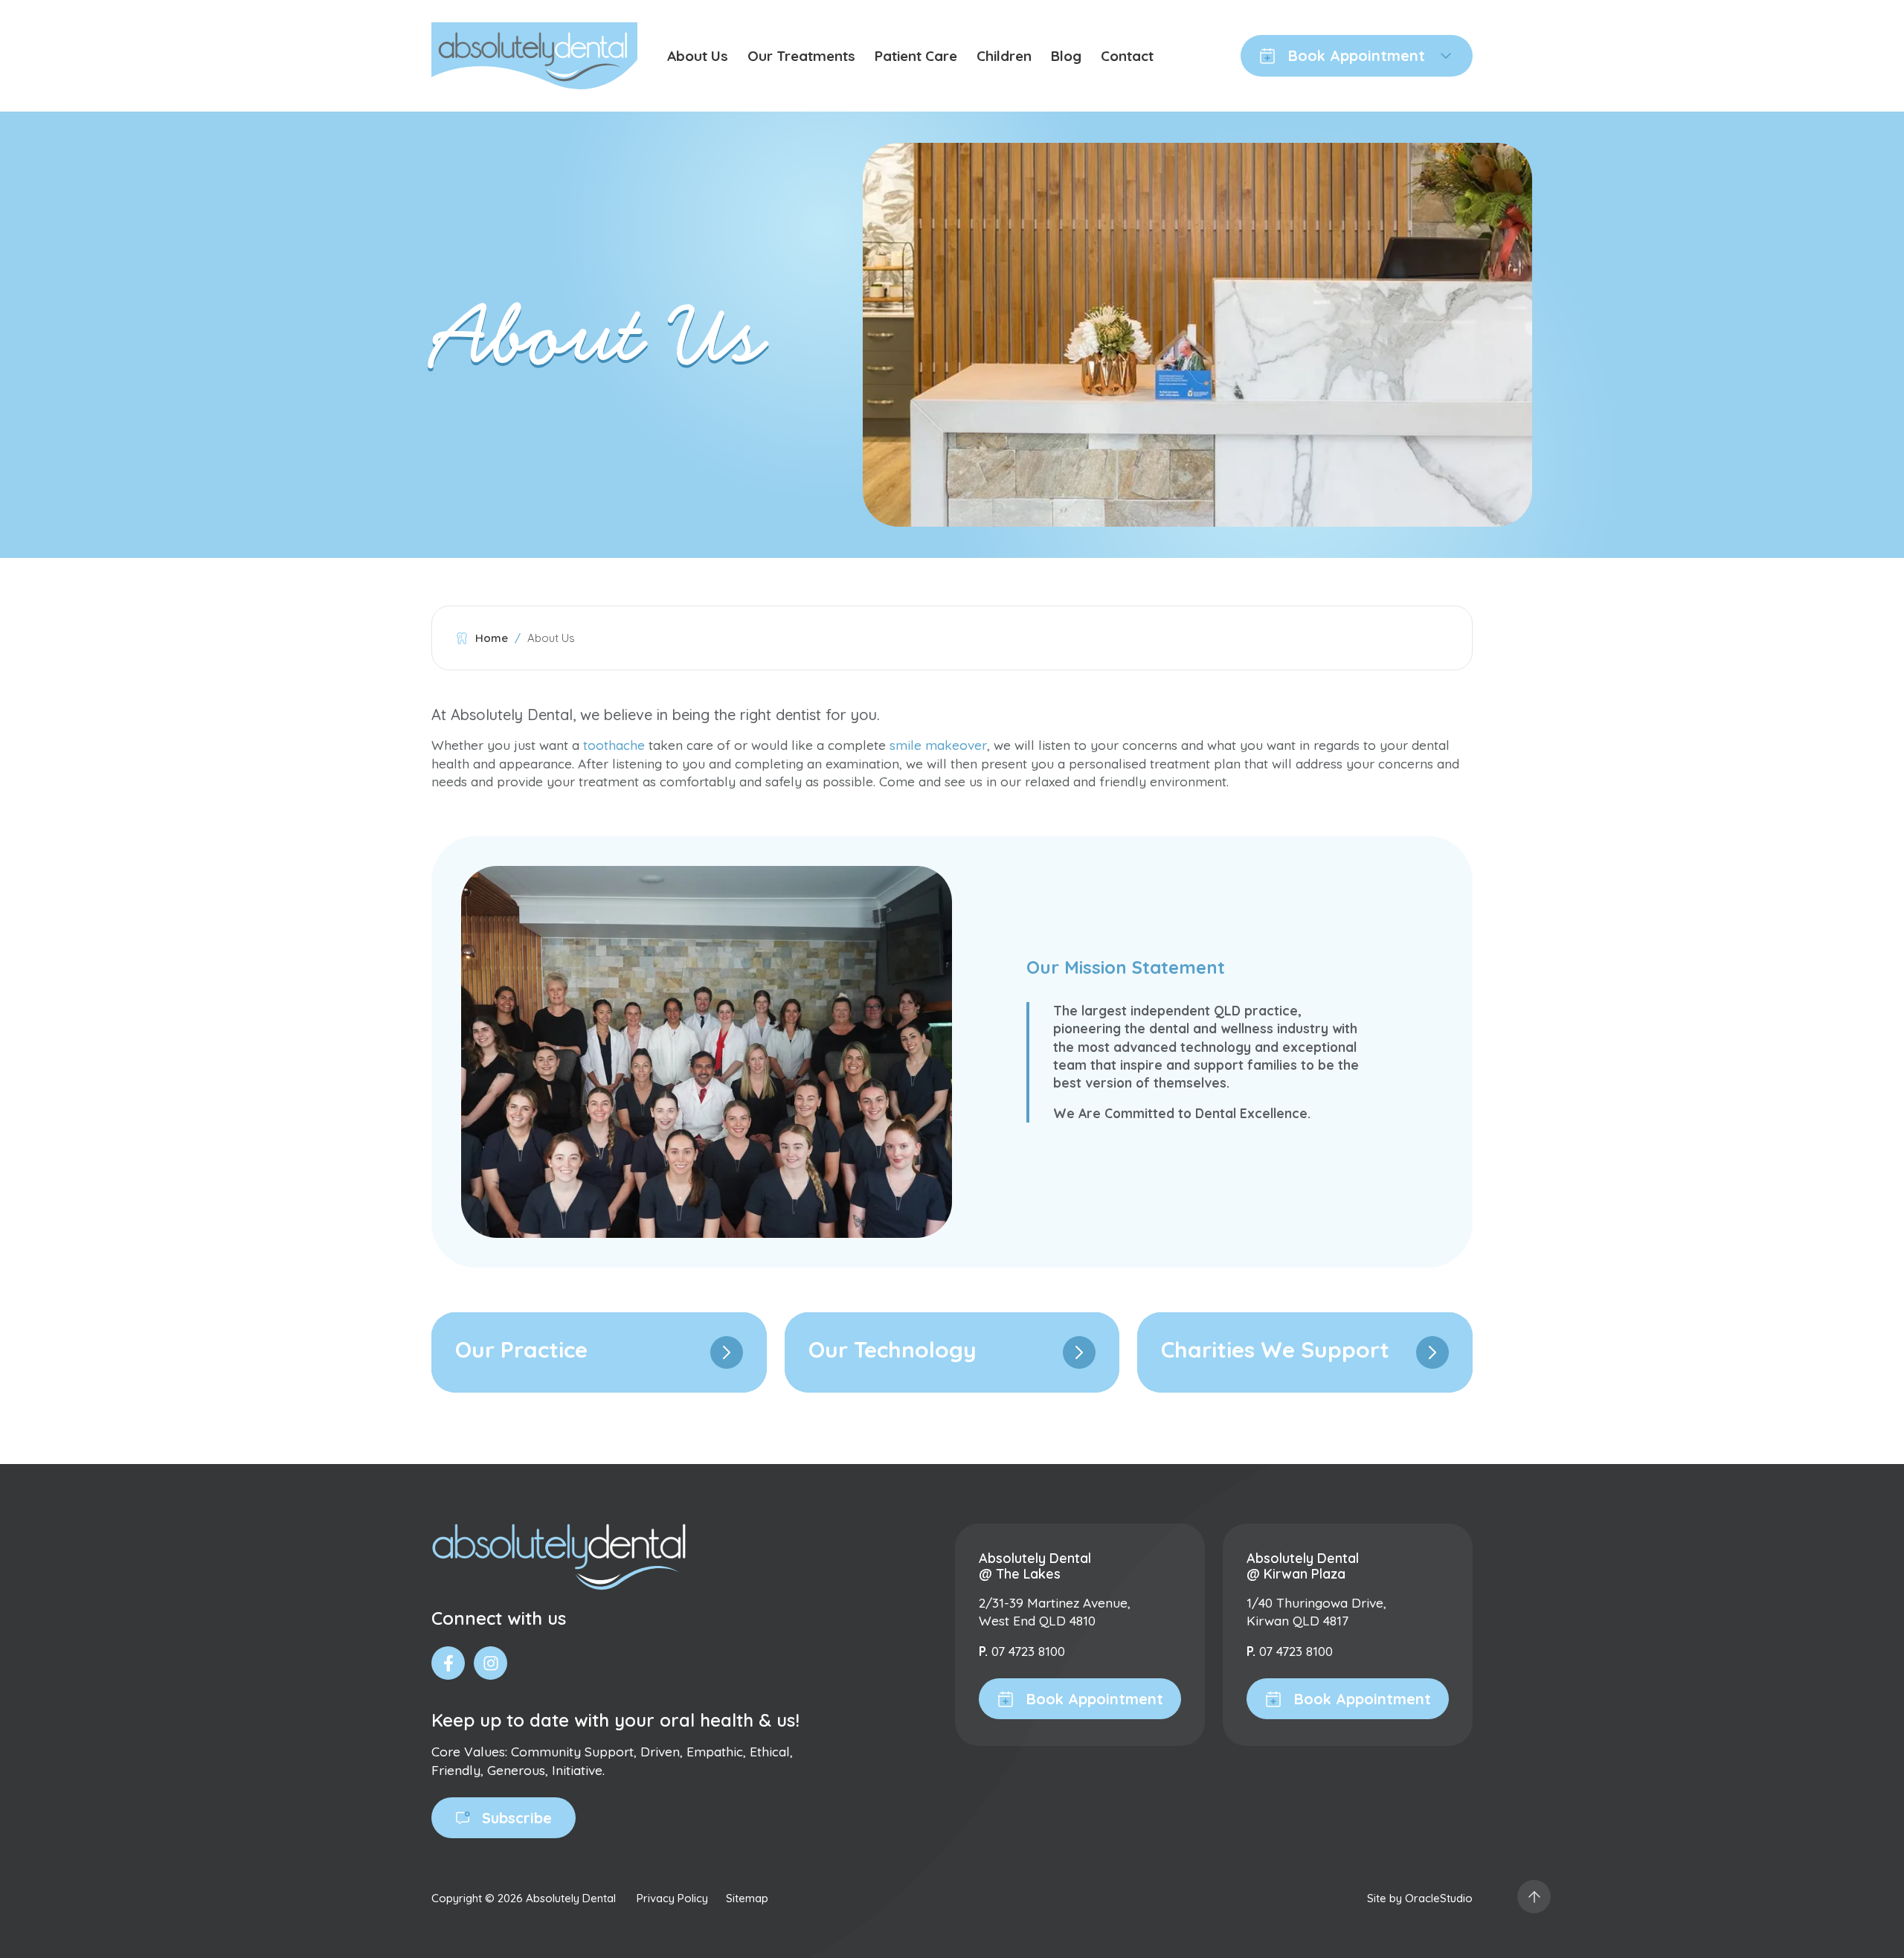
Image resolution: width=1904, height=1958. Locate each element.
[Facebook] (448, 1663)
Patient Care (916, 56)
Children (1004, 56)
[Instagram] (491, 1663)
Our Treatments (801, 56)
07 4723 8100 (1028, 1651)
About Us (698, 56)
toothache (614, 745)
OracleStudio (1439, 1898)
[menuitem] (698, 56)
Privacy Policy (672, 1898)
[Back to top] (1534, 1897)
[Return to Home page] (534, 56)
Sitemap (747, 1898)
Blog (1066, 56)
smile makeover (938, 745)
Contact (1127, 56)
